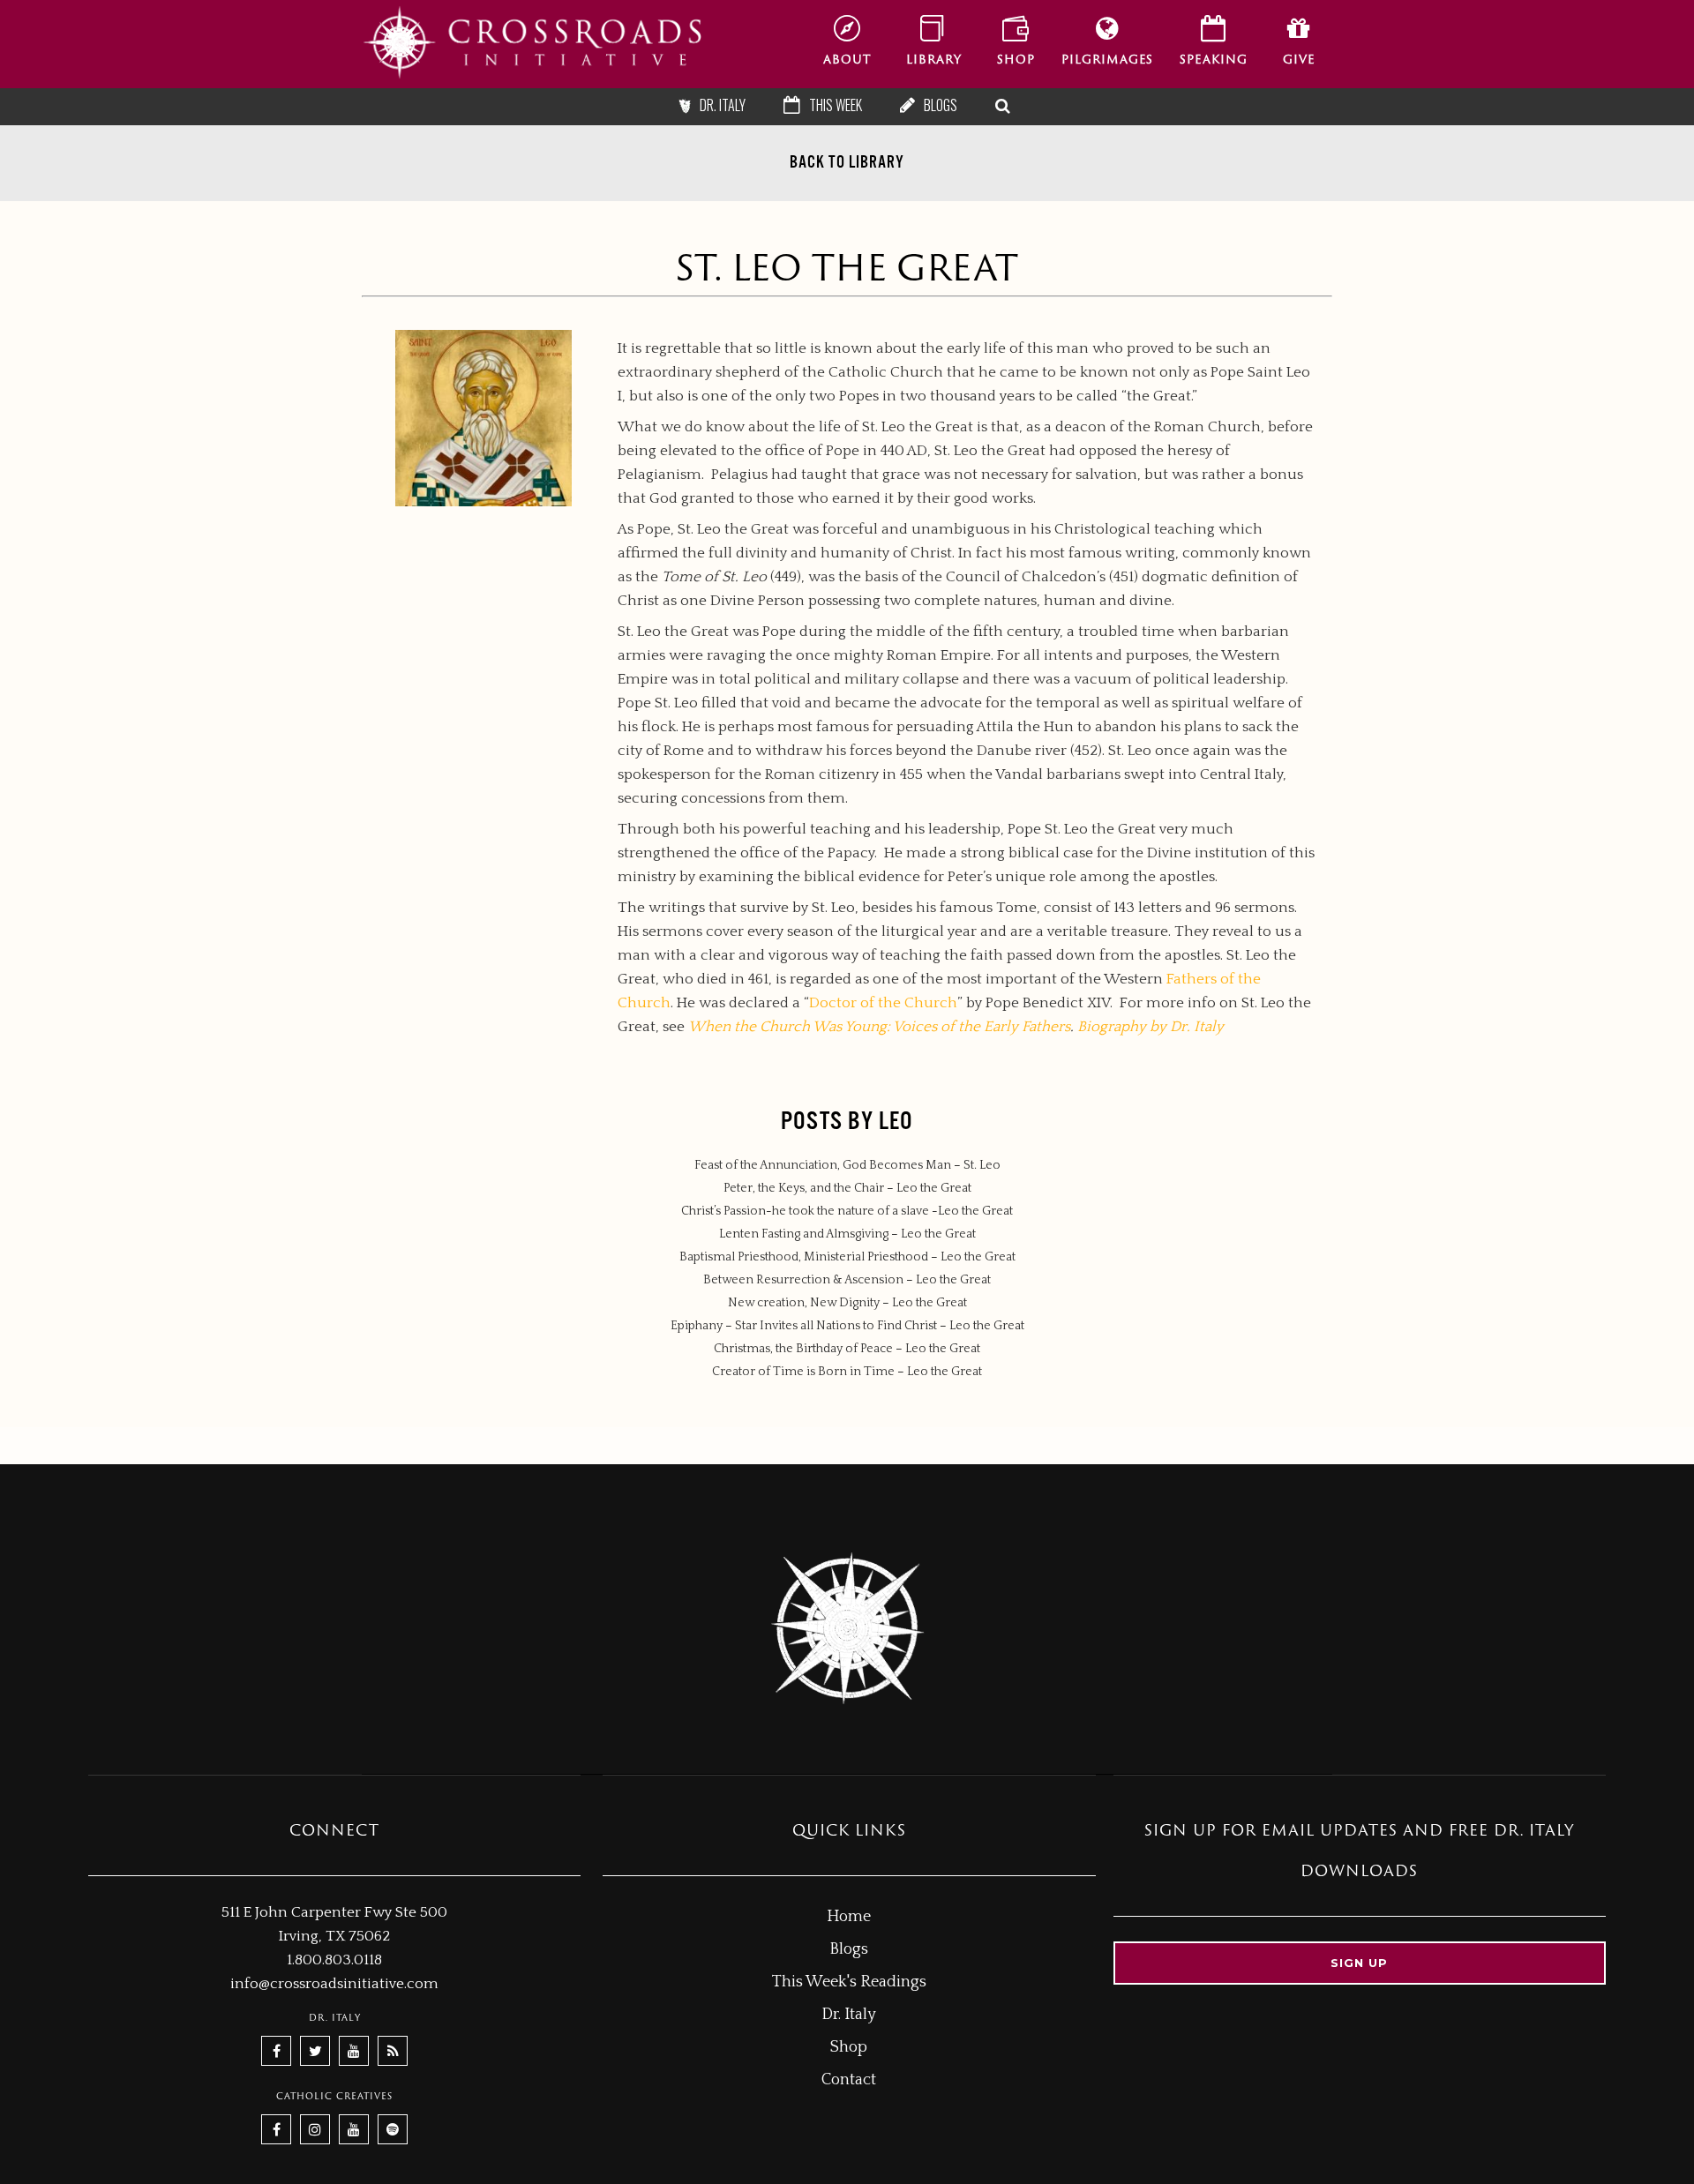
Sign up (1359, 1963)
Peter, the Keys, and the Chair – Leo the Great (847, 1188)
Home (849, 1917)
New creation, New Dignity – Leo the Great (847, 1303)
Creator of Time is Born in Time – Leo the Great (847, 1372)
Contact (849, 2080)
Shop (849, 2047)
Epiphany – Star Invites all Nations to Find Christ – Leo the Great (847, 1326)
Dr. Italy (849, 2015)
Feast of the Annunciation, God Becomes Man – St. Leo (847, 1165)
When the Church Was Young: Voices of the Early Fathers (879, 1027)
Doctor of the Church (883, 1003)
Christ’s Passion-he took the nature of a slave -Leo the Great (847, 1211)
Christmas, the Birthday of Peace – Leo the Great (847, 1349)
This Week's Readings (849, 1982)
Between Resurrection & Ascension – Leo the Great (847, 1280)
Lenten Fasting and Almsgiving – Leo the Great (847, 1234)
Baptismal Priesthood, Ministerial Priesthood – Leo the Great (847, 1257)
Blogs (849, 1949)
